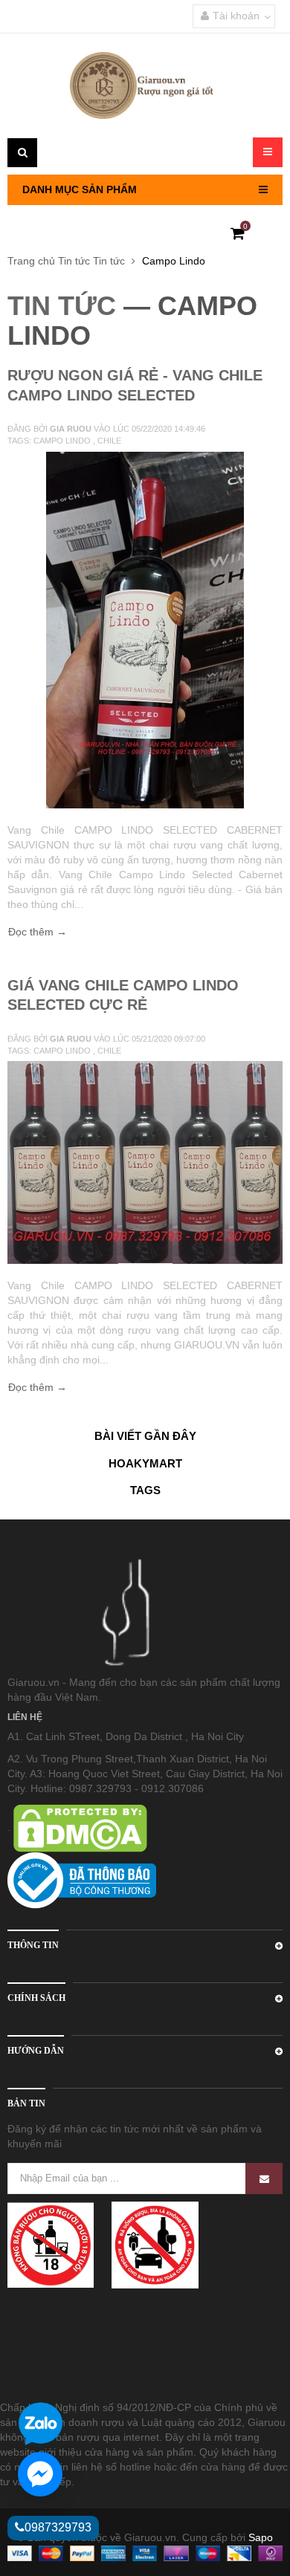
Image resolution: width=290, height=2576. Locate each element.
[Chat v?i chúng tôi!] (40, 2474)
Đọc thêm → (38, 932)
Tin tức (74, 261)
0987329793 (58, 2527)
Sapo (261, 2537)
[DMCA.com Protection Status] (79, 1827)
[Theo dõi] (264, 2178)
